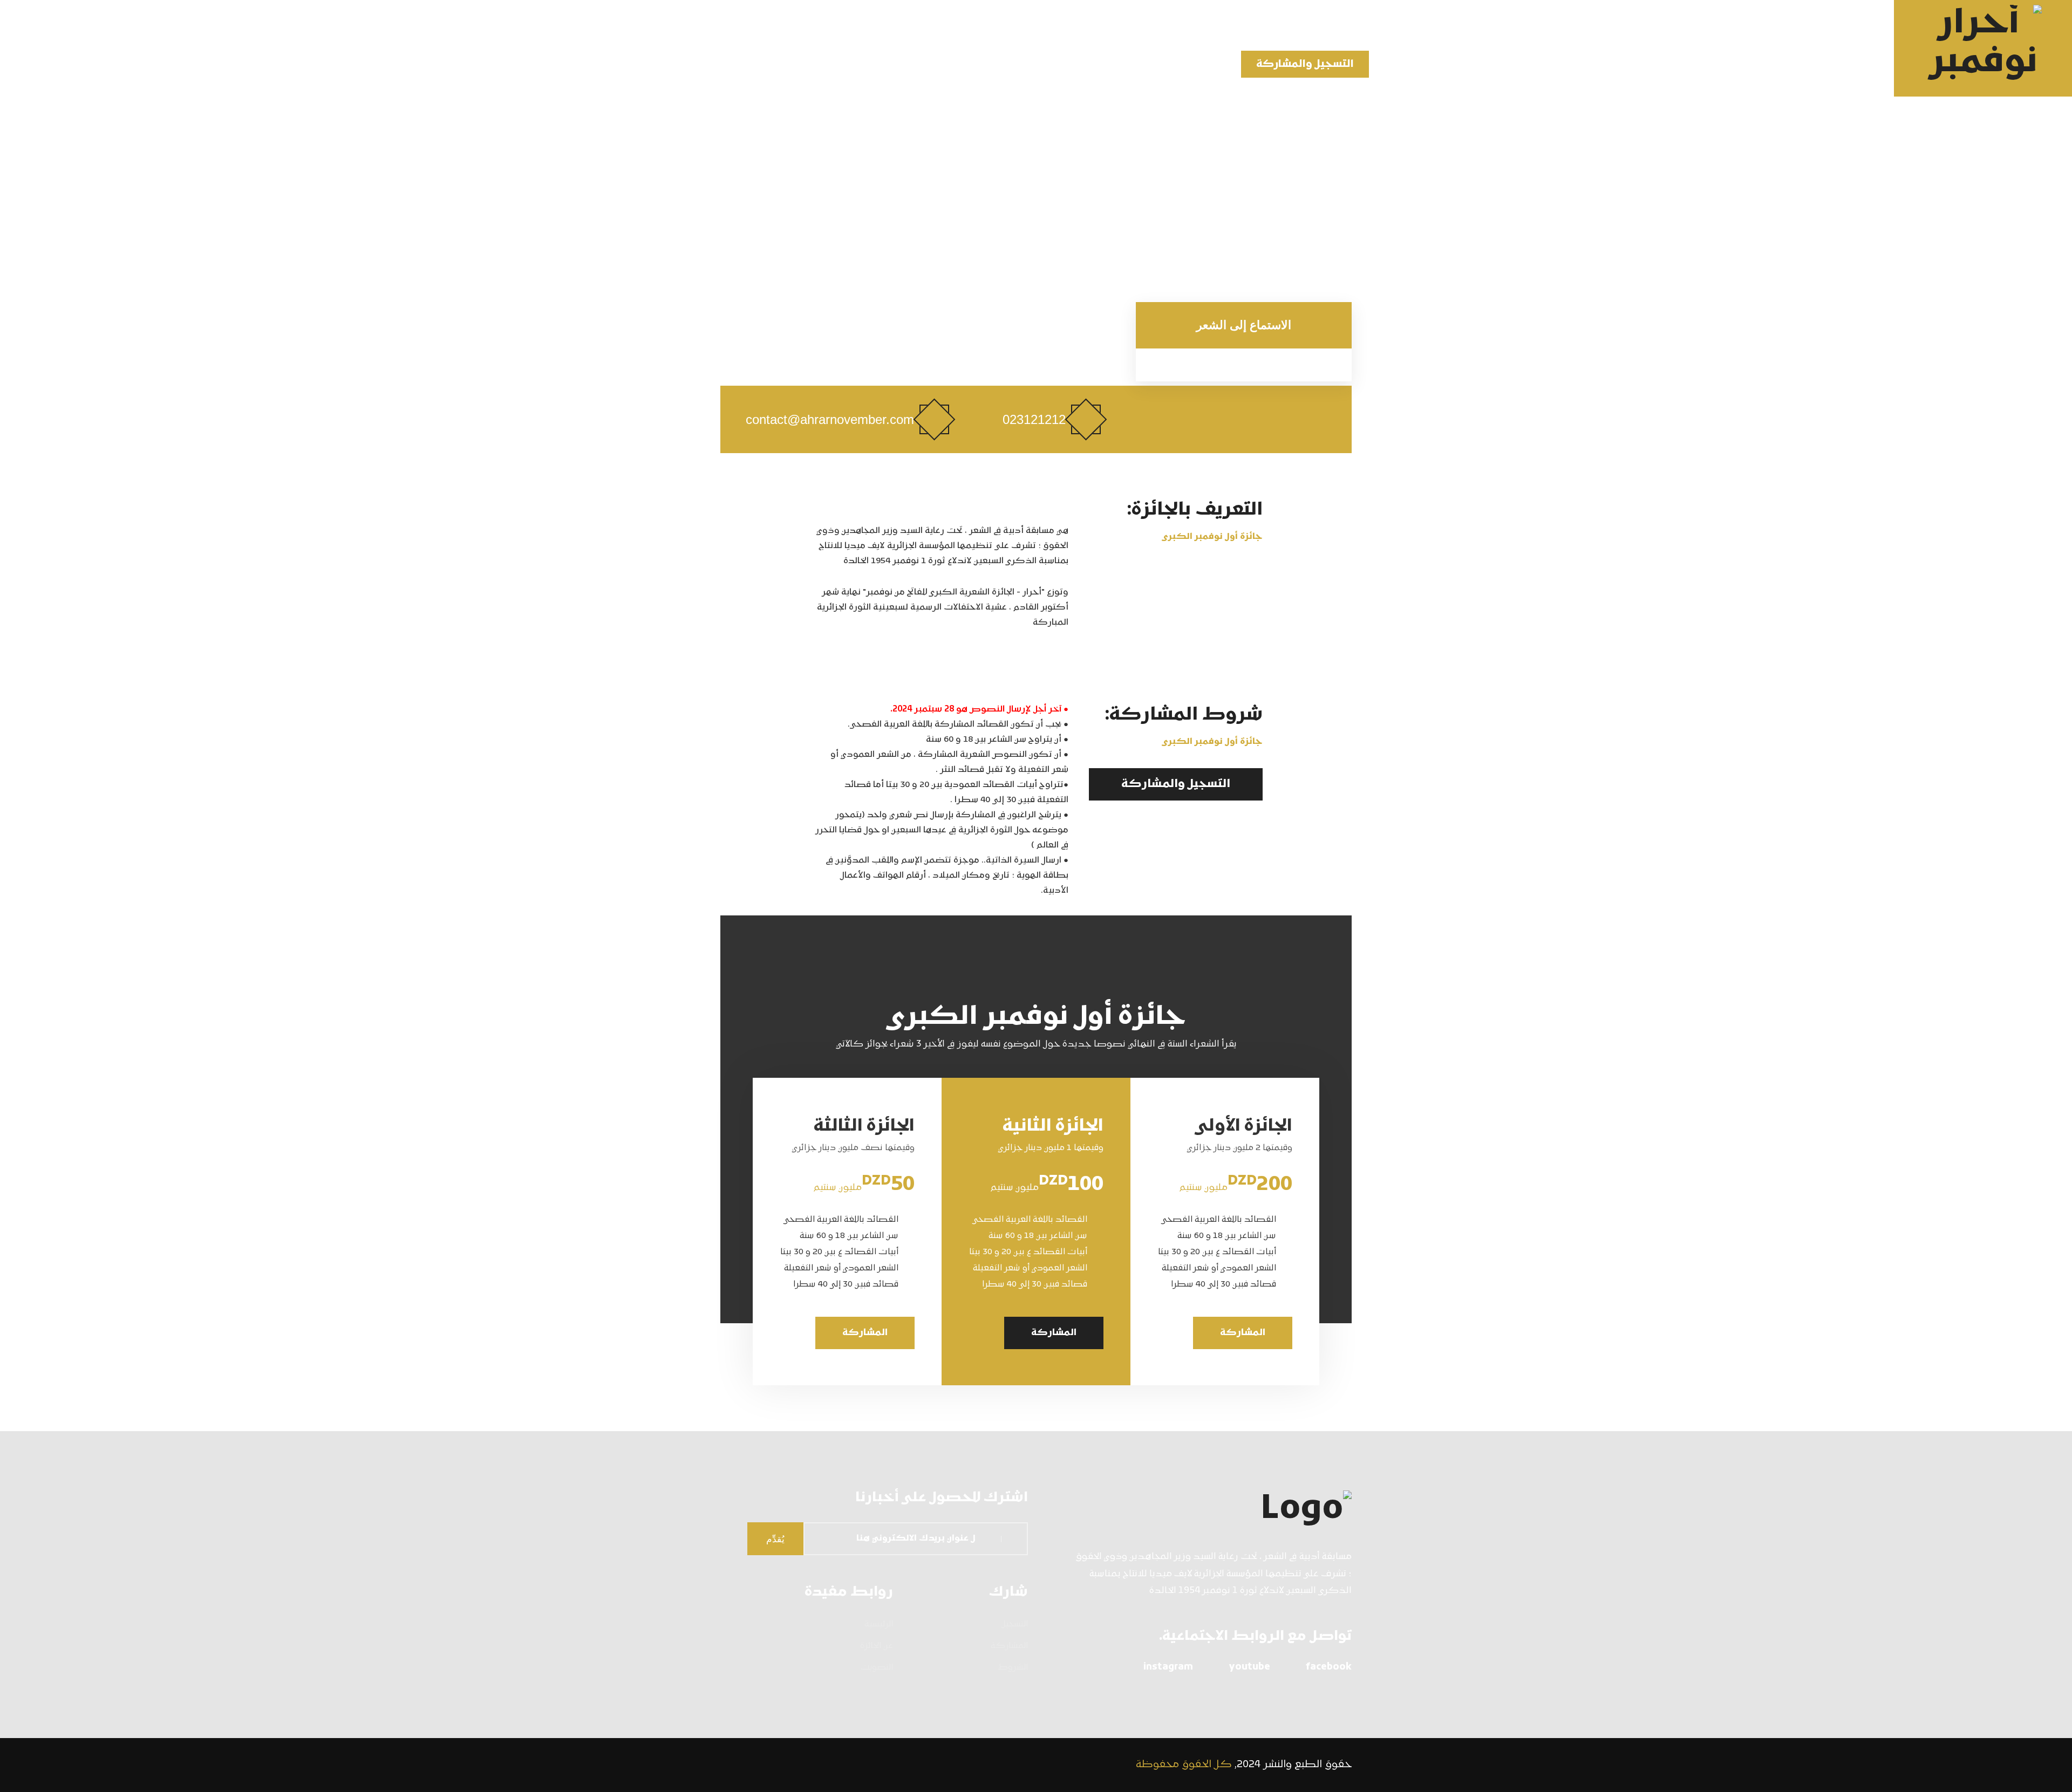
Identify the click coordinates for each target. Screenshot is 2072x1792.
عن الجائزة (1405, 65)
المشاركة (1243, 1333)
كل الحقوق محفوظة (1184, 1765)
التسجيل (1015, 1625)
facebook (1329, 1667)
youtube (1249, 1667)
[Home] (1198, 1510)
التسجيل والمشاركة (1305, 64)
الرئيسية (1450, 65)
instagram (1168, 1667)
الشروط (1013, 1668)
